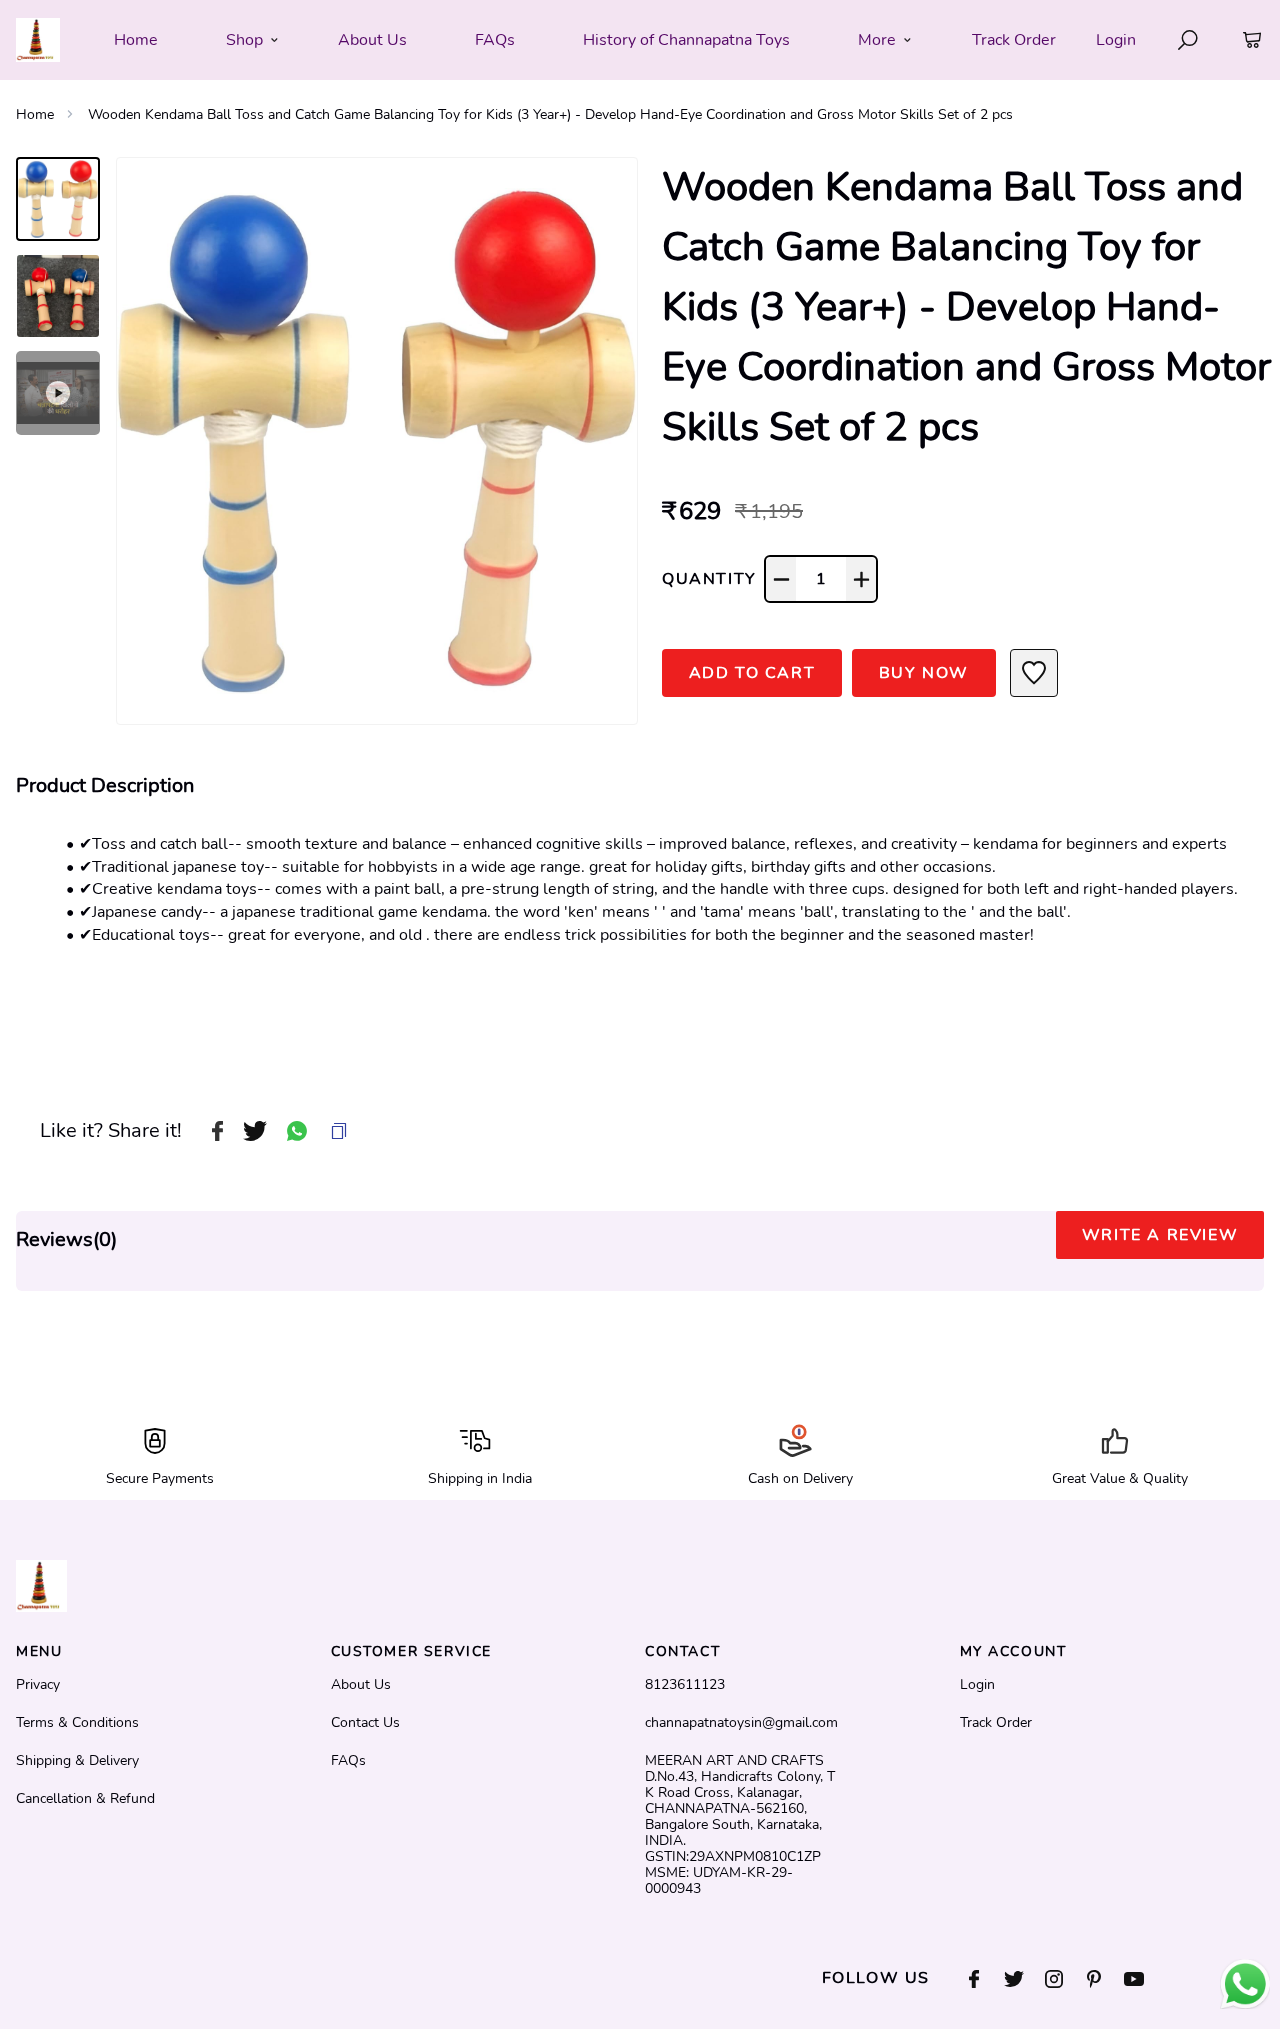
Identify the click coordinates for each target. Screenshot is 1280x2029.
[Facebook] (984, 1979)
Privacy (38, 1685)
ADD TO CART (752, 673)
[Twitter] (1024, 1979)
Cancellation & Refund (85, 1799)
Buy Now (924, 673)
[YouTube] (1144, 1979)
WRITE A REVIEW (1160, 1235)
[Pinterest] (1104, 1979)
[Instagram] (1064, 1979)
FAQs (348, 1761)
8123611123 (685, 1685)
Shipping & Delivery (77, 1761)
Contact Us (365, 1723)
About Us (361, 1685)
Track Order (1014, 40)
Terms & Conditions (77, 1723)
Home (35, 114)
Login (1116, 40)
